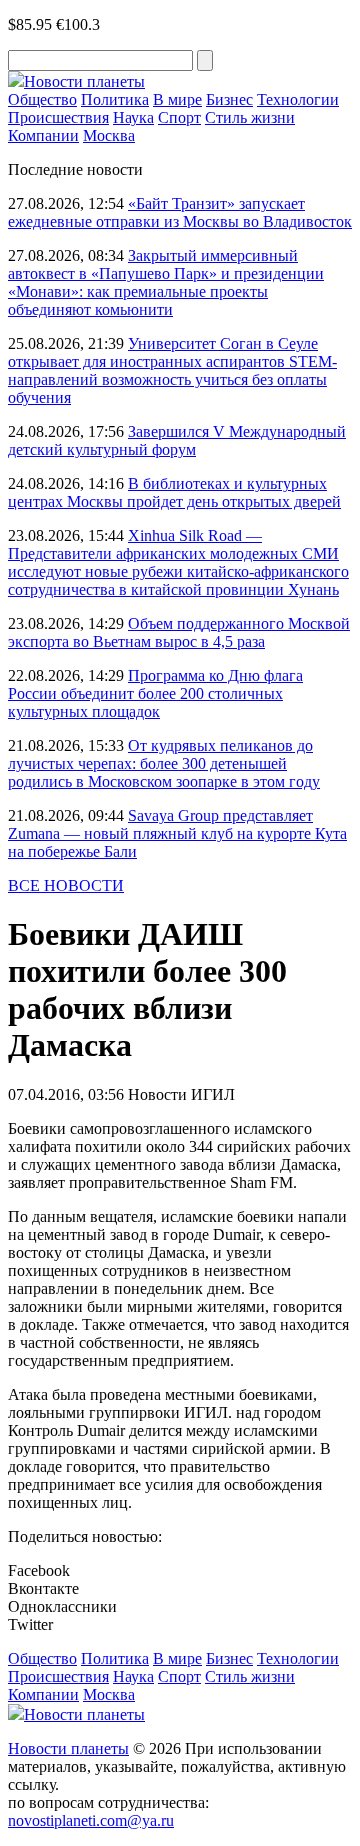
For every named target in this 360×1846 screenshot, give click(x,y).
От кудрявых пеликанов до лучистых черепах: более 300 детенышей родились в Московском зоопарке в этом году (164, 763)
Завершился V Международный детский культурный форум (177, 440)
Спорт (179, 117)
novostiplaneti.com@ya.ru (91, 1820)
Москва (109, 135)
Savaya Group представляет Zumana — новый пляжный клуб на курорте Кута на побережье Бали (177, 833)
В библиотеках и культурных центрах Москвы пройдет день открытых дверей (174, 492)
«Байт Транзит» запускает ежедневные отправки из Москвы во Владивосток (180, 212)
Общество (42, 99)
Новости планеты (68, 1748)
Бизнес (229, 99)
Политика (115, 99)
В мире (177, 99)
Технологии (298, 99)
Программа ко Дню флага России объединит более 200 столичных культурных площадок (155, 693)
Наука (133, 117)
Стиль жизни (250, 117)
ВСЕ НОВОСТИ (66, 885)
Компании (43, 135)
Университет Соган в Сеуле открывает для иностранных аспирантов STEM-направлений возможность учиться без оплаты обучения (172, 370)
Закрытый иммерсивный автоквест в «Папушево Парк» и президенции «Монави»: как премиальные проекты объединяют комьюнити (166, 282)
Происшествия (58, 117)
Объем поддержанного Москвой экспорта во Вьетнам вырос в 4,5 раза (179, 632)
